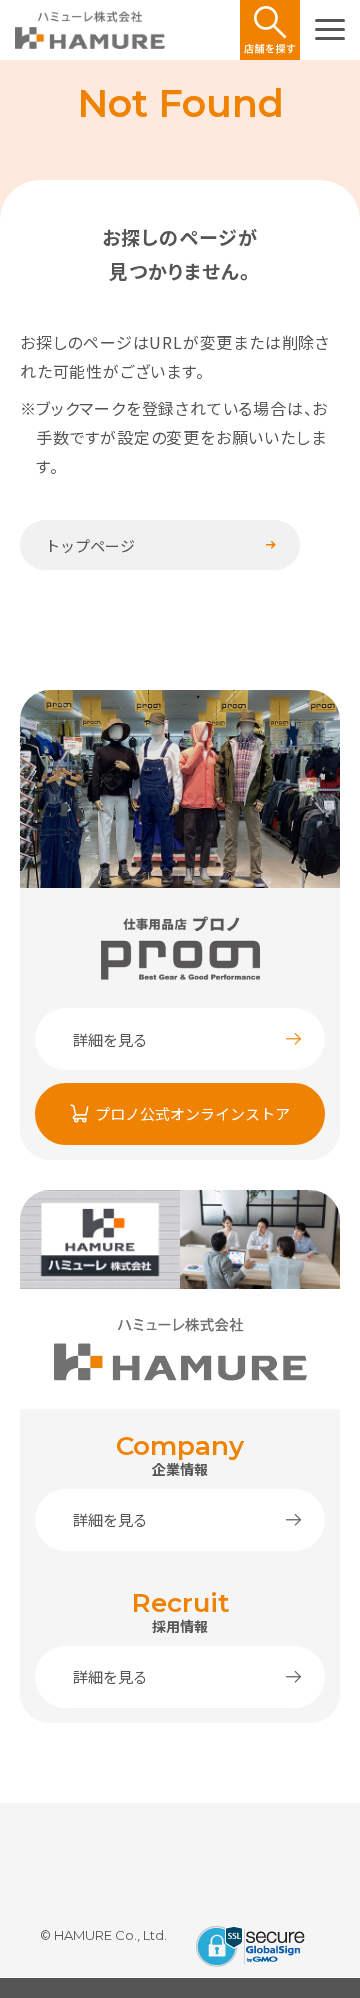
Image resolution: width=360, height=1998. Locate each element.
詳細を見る (110, 1039)
